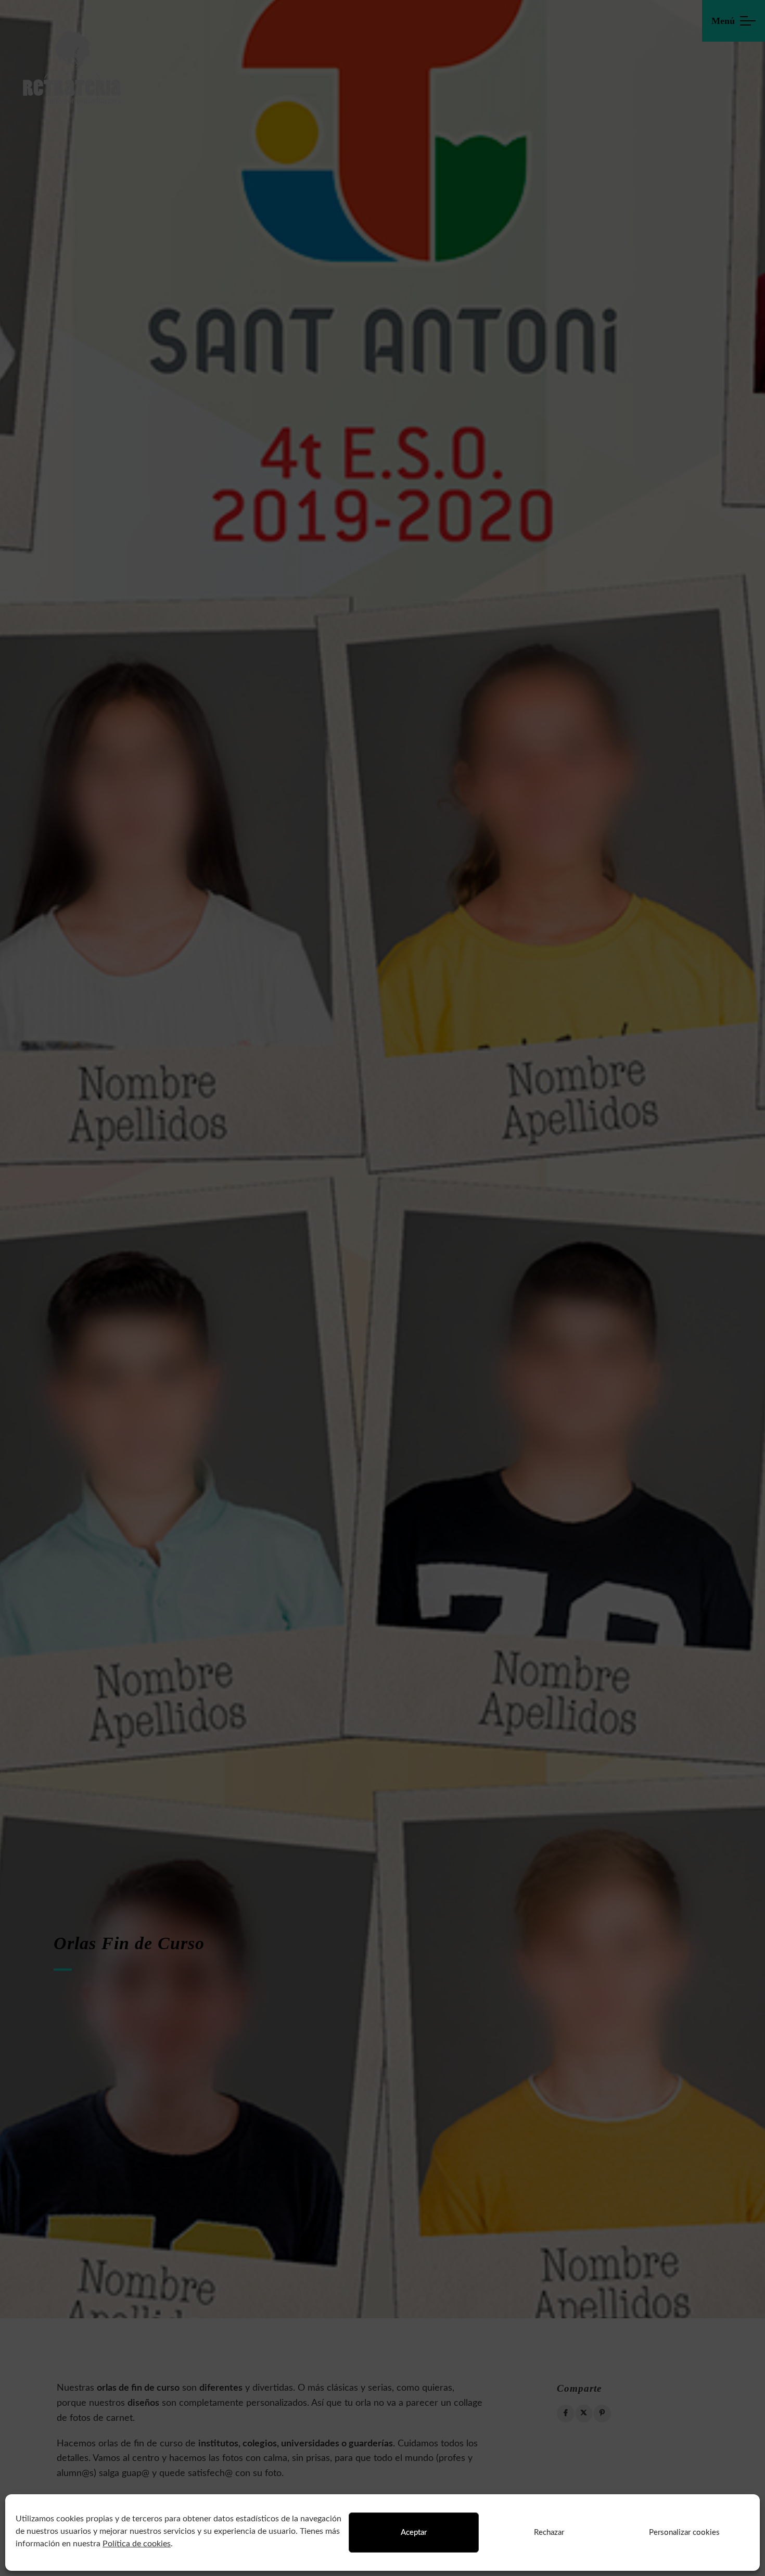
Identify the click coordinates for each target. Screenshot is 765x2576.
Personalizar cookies (684, 2533)
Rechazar (549, 2533)
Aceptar (414, 2533)
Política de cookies (137, 2544)
